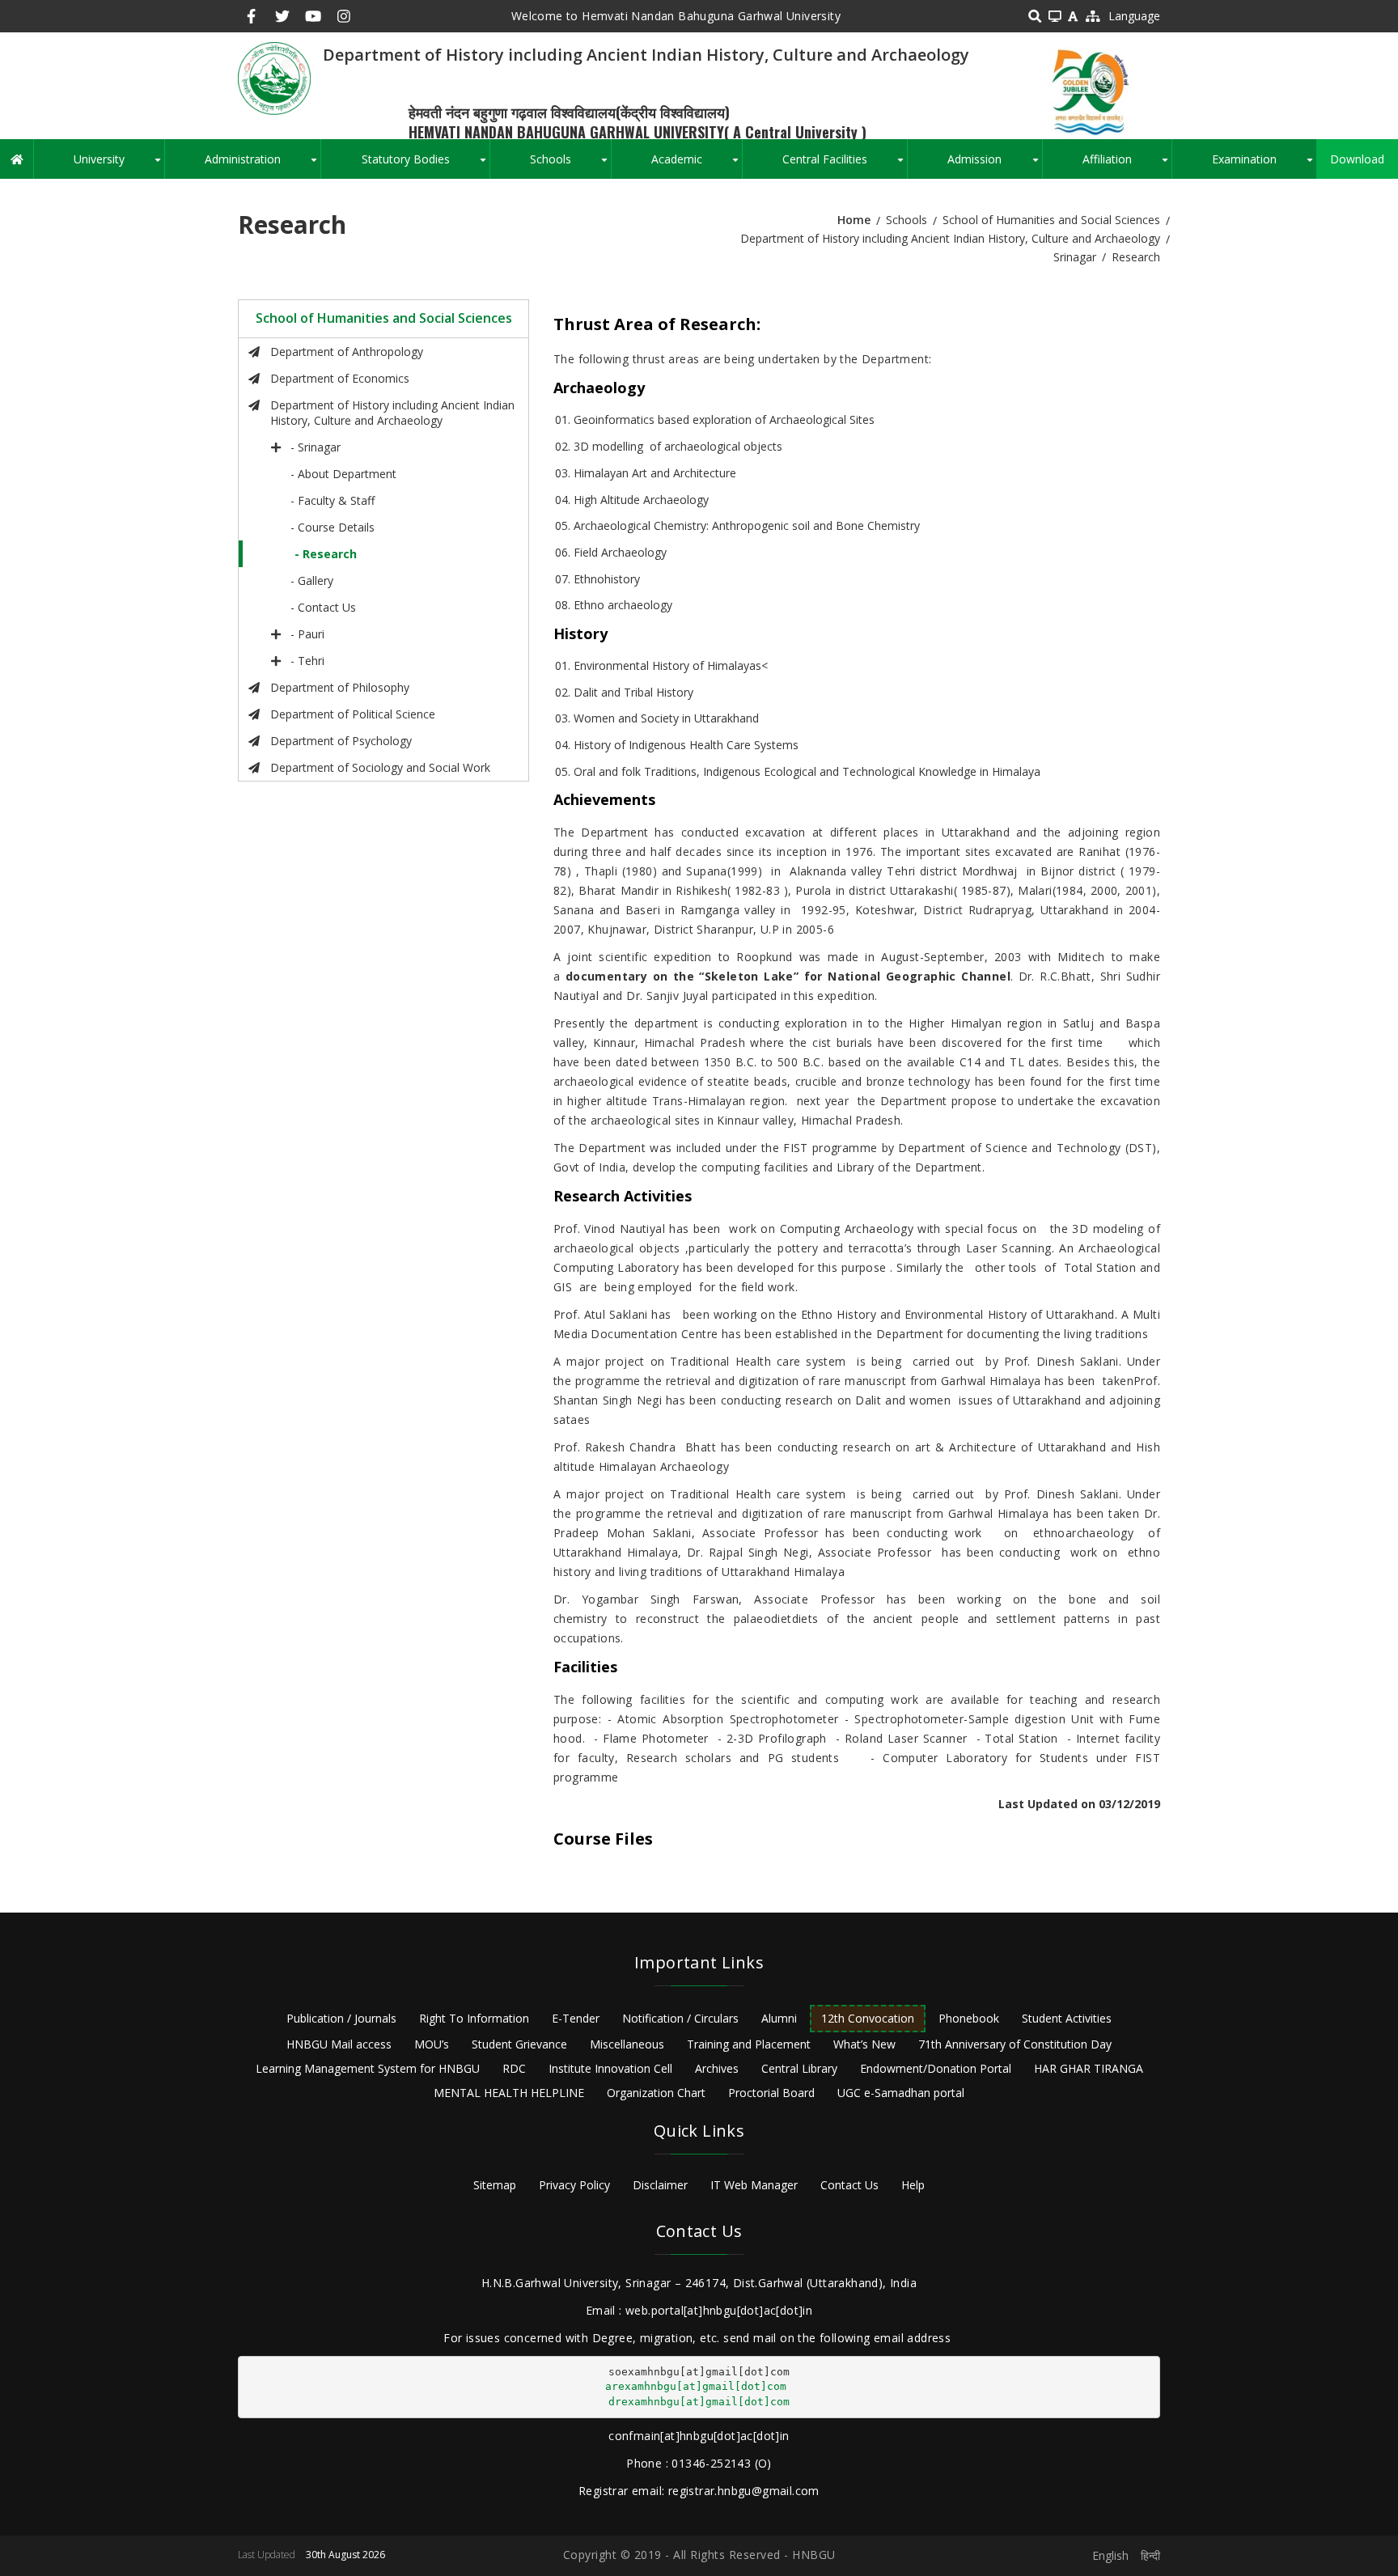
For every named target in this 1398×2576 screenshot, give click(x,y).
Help (913, 2185)
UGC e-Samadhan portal (901, 2093)
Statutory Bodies (425, 165)
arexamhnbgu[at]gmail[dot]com (696, 2386)
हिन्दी (1150, 2555)
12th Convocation (868, 2018)
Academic (697, 165)
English (1110, 2555)
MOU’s (432, 2044)
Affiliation (1127, 165)
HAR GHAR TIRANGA (1089, 2068)
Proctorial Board (771, 2093)
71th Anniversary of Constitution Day (1015, 2044)
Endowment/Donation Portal (936, 2068)
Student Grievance (519, 2044)
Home (854, 220)
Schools (570, 165)
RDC (514, 2068)
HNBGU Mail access (339, 2044)
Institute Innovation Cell (610, 2068)
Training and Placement (749, 2044)
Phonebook (969, 2018)
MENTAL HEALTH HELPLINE (509, 2093)
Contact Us (849, 2185)
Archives (717, 2068)
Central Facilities (845, 165)
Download (1357, 159)
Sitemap (495, 2185)
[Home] (274, 77)
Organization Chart (656, 2093)
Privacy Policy (574, 2185)
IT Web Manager (754, 2185)
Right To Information (474, 2018)
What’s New (864, 2044)
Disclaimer (660, 2185)
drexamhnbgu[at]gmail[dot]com (699, 2402)
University (119, 165)
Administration (263, 165)
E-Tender (576, 2018)
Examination (1264, 165)
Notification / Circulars (680, 2018)
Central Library (799, 2068)
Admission (994, 165)
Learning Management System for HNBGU (368, 2068)
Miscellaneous (627, 2044)
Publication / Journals (341, 2018)
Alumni (779, 2018)
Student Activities (1067, 2018)
